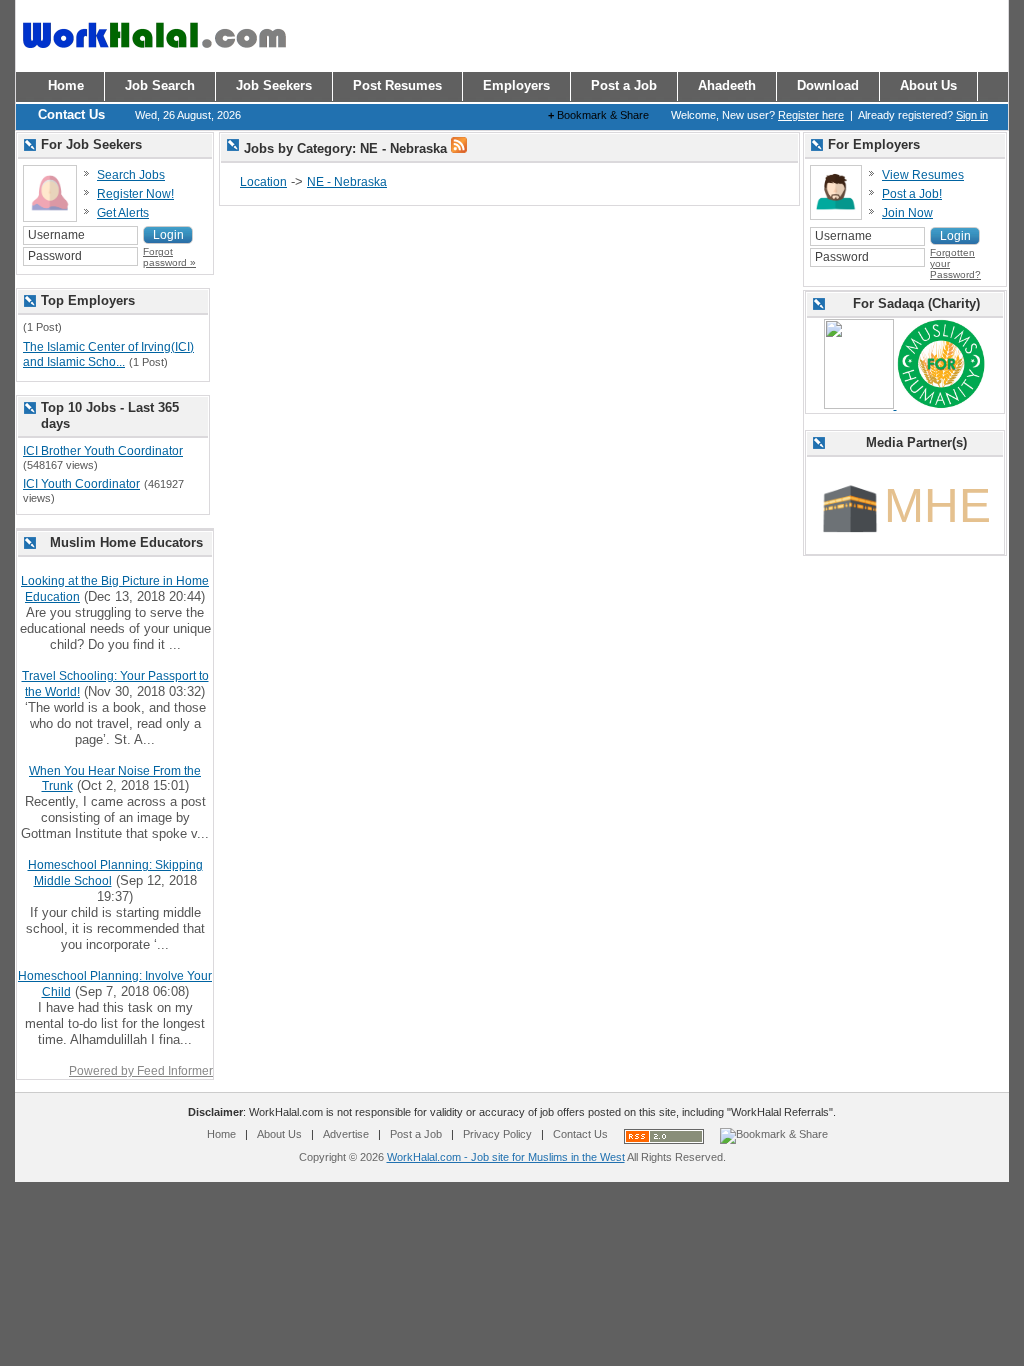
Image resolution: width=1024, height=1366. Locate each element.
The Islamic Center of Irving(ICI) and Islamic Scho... (108, 355)
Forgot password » (169, 257)
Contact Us (580, 1134)
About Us (279, 1134)
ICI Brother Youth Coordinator (103, 451)
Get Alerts (123, 213)
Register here (811, 115)
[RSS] (459, 149)
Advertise (346, 1134)
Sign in (972, 115)
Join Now (907, 213)
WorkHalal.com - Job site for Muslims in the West (506, 1157)
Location (263, 182)
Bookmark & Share (598, 115)
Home (221, 1134)
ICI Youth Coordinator (81, 484)
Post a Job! (912, 194)
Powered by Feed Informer (141, 1071)
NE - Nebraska (347, 182)
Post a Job (416, 1134)
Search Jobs (131, 175)
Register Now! (135, 194)
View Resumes (923, 175)
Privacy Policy (497, 1134)
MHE (937, 505)
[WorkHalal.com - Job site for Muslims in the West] (154, 57)
